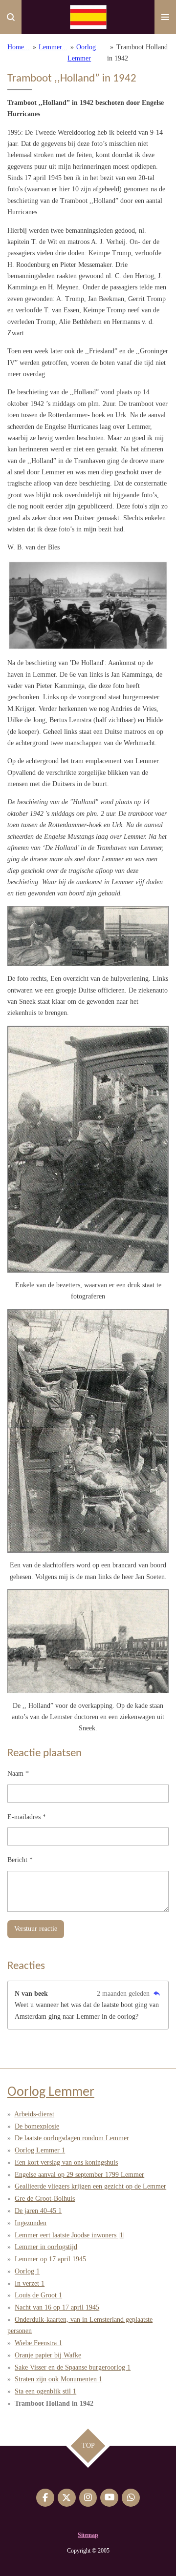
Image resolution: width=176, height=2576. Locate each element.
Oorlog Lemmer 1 (40, 2150)
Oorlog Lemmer (51, 2092)
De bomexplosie (37, 2126)
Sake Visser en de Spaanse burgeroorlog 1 (73, 2367)
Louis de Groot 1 (38, 2295)
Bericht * (20, 1860)
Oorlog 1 (27, 2271)
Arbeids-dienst (34, 2114)
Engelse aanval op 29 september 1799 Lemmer (79, 2175)
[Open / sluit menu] (165, 17)
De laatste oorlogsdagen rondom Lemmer (72, 2138)
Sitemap (88, 2535)
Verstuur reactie (36, 1929)
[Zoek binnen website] (11, 17)
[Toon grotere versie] (88, 606)
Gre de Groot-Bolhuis (45, 2199)
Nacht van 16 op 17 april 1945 (57, 2307)
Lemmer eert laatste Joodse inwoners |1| (70, 2235)
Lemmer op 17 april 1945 (50, 2259)
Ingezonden (31, 2223)
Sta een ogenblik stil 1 (45, 2391)
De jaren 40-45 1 (38, 2211)
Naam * (18, 1774)
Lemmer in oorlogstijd (46, 2247)
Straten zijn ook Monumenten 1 (58, 2379)
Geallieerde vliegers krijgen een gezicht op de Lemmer (90, 2186)
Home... (19, 47)
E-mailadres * (27, 1817)
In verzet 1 (30, 2283)
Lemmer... (53, 47)
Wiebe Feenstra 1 (38, 2343)
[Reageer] (156, 1994)
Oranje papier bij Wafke (48, 2355)
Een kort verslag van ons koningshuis (66, 2162)
